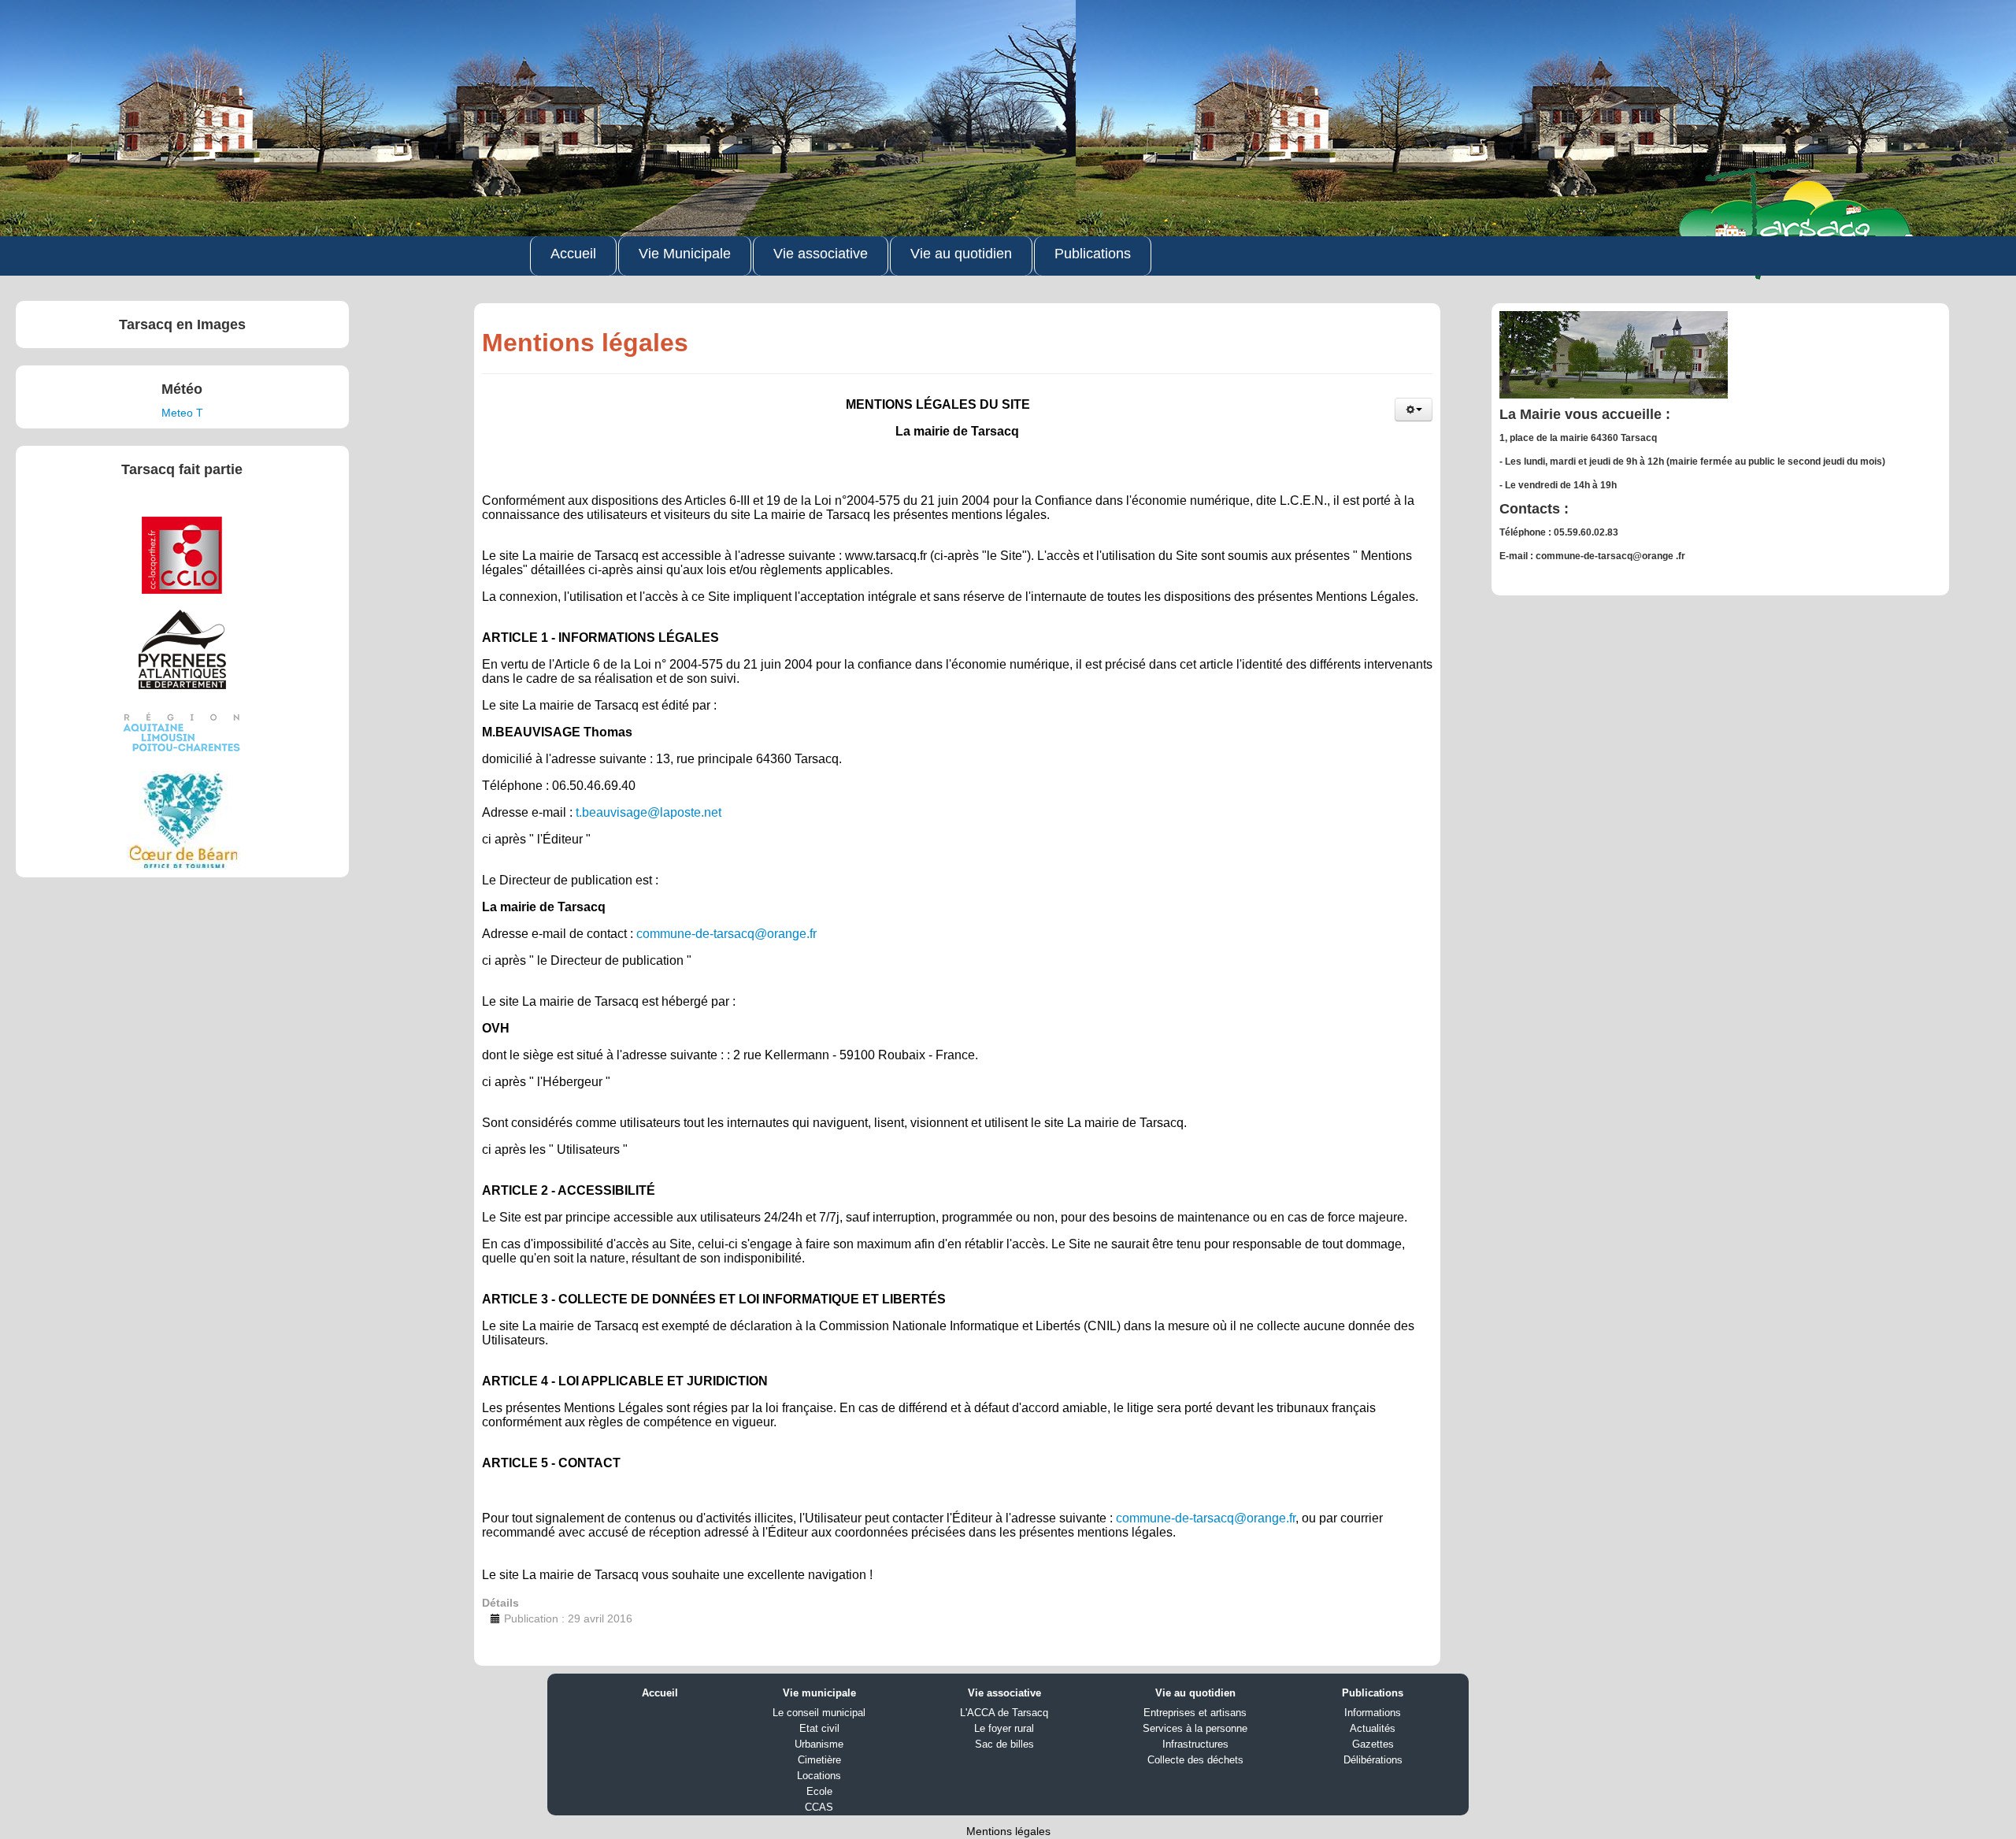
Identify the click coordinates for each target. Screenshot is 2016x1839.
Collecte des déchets (1195, 1760)
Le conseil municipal (819, 1713)
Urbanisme (819, 1744)
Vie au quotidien (961, 254)
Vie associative (821, 254)
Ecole (819, 1791)
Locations (819, 1776)
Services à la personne (1195, 1728)
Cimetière (819, 1760)
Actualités (1373, 1728)
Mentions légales (1008, 1831)
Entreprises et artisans (1195, 1713)
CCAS (819, 1807)
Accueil (573, 254)
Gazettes (1373, 1744)
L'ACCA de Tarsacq (1004, 1713)
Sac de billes (1004, 1744)
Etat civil (819, 1728)
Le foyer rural (1004, 1728)
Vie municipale (819, 1693)
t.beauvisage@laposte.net (649, 812)
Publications (1093, 254)
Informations (1373, 1713)
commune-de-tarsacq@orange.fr (726, 934)
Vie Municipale (685, 254)
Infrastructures (1195, 1744)
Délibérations (1373, 1760)
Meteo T (182, 413)
